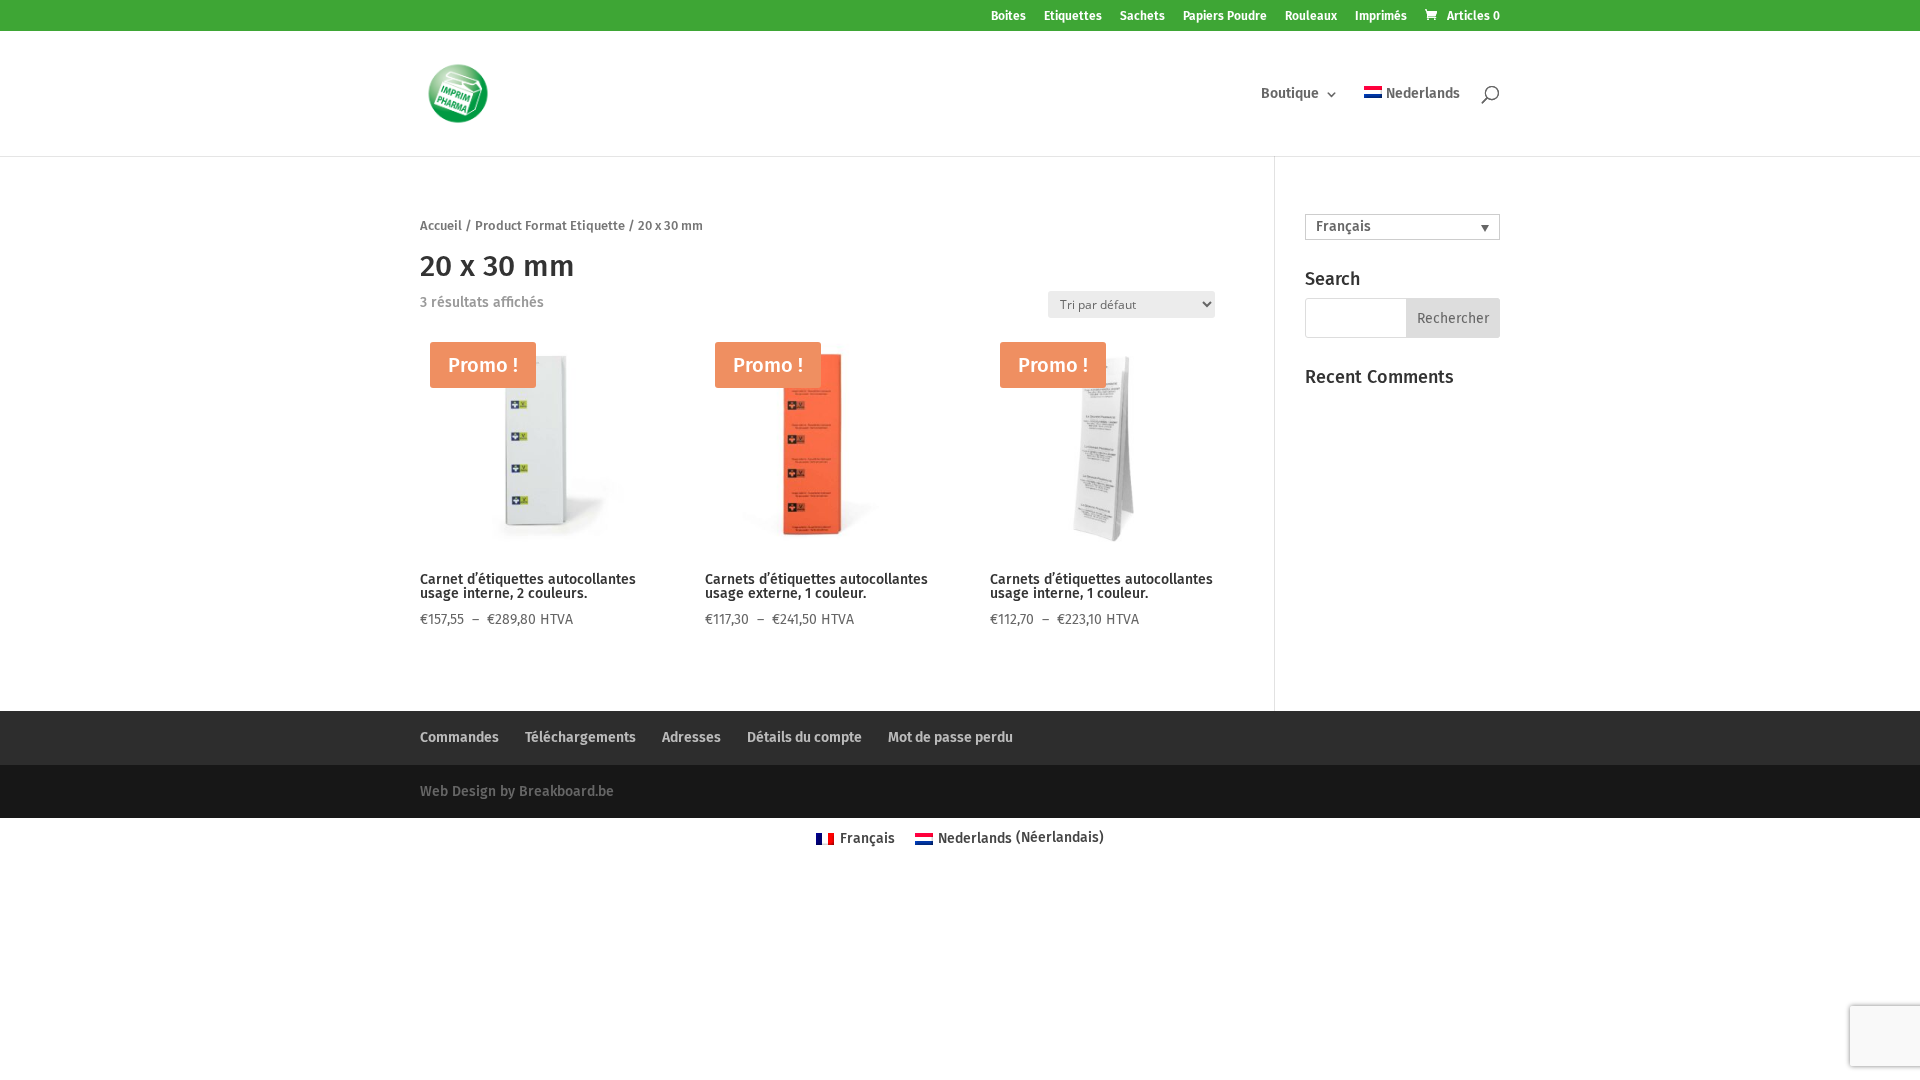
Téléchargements (580, 737)
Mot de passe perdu (950, 737)
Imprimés (1381, 16)
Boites (1008, 16)
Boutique (1290, 94)
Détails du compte (804, 737)
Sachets (1142, 16)
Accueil (441, 225)
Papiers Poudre (1225, 16)
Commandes (459, 737)
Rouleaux (1311, 16)
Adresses (691, 737)
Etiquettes (1073, 16)
